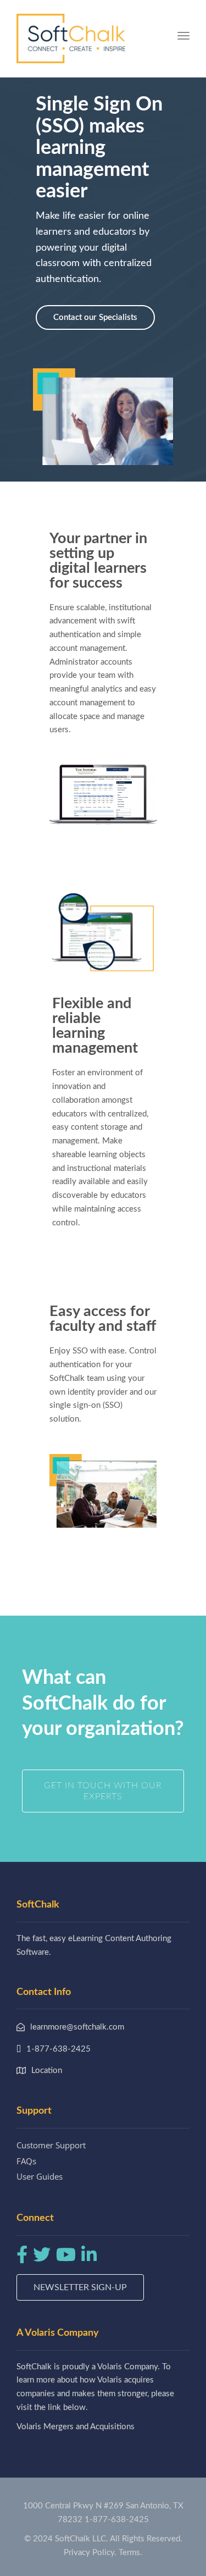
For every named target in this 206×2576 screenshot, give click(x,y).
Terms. (130, 2553)
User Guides (40, 2176)
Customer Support (51, 2145)
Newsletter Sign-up (80, 2287)
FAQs (26, 2161)
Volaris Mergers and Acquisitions (76, 2427)
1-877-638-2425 (117, 2520)
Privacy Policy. (90, 2553)
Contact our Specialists (95, 317)
